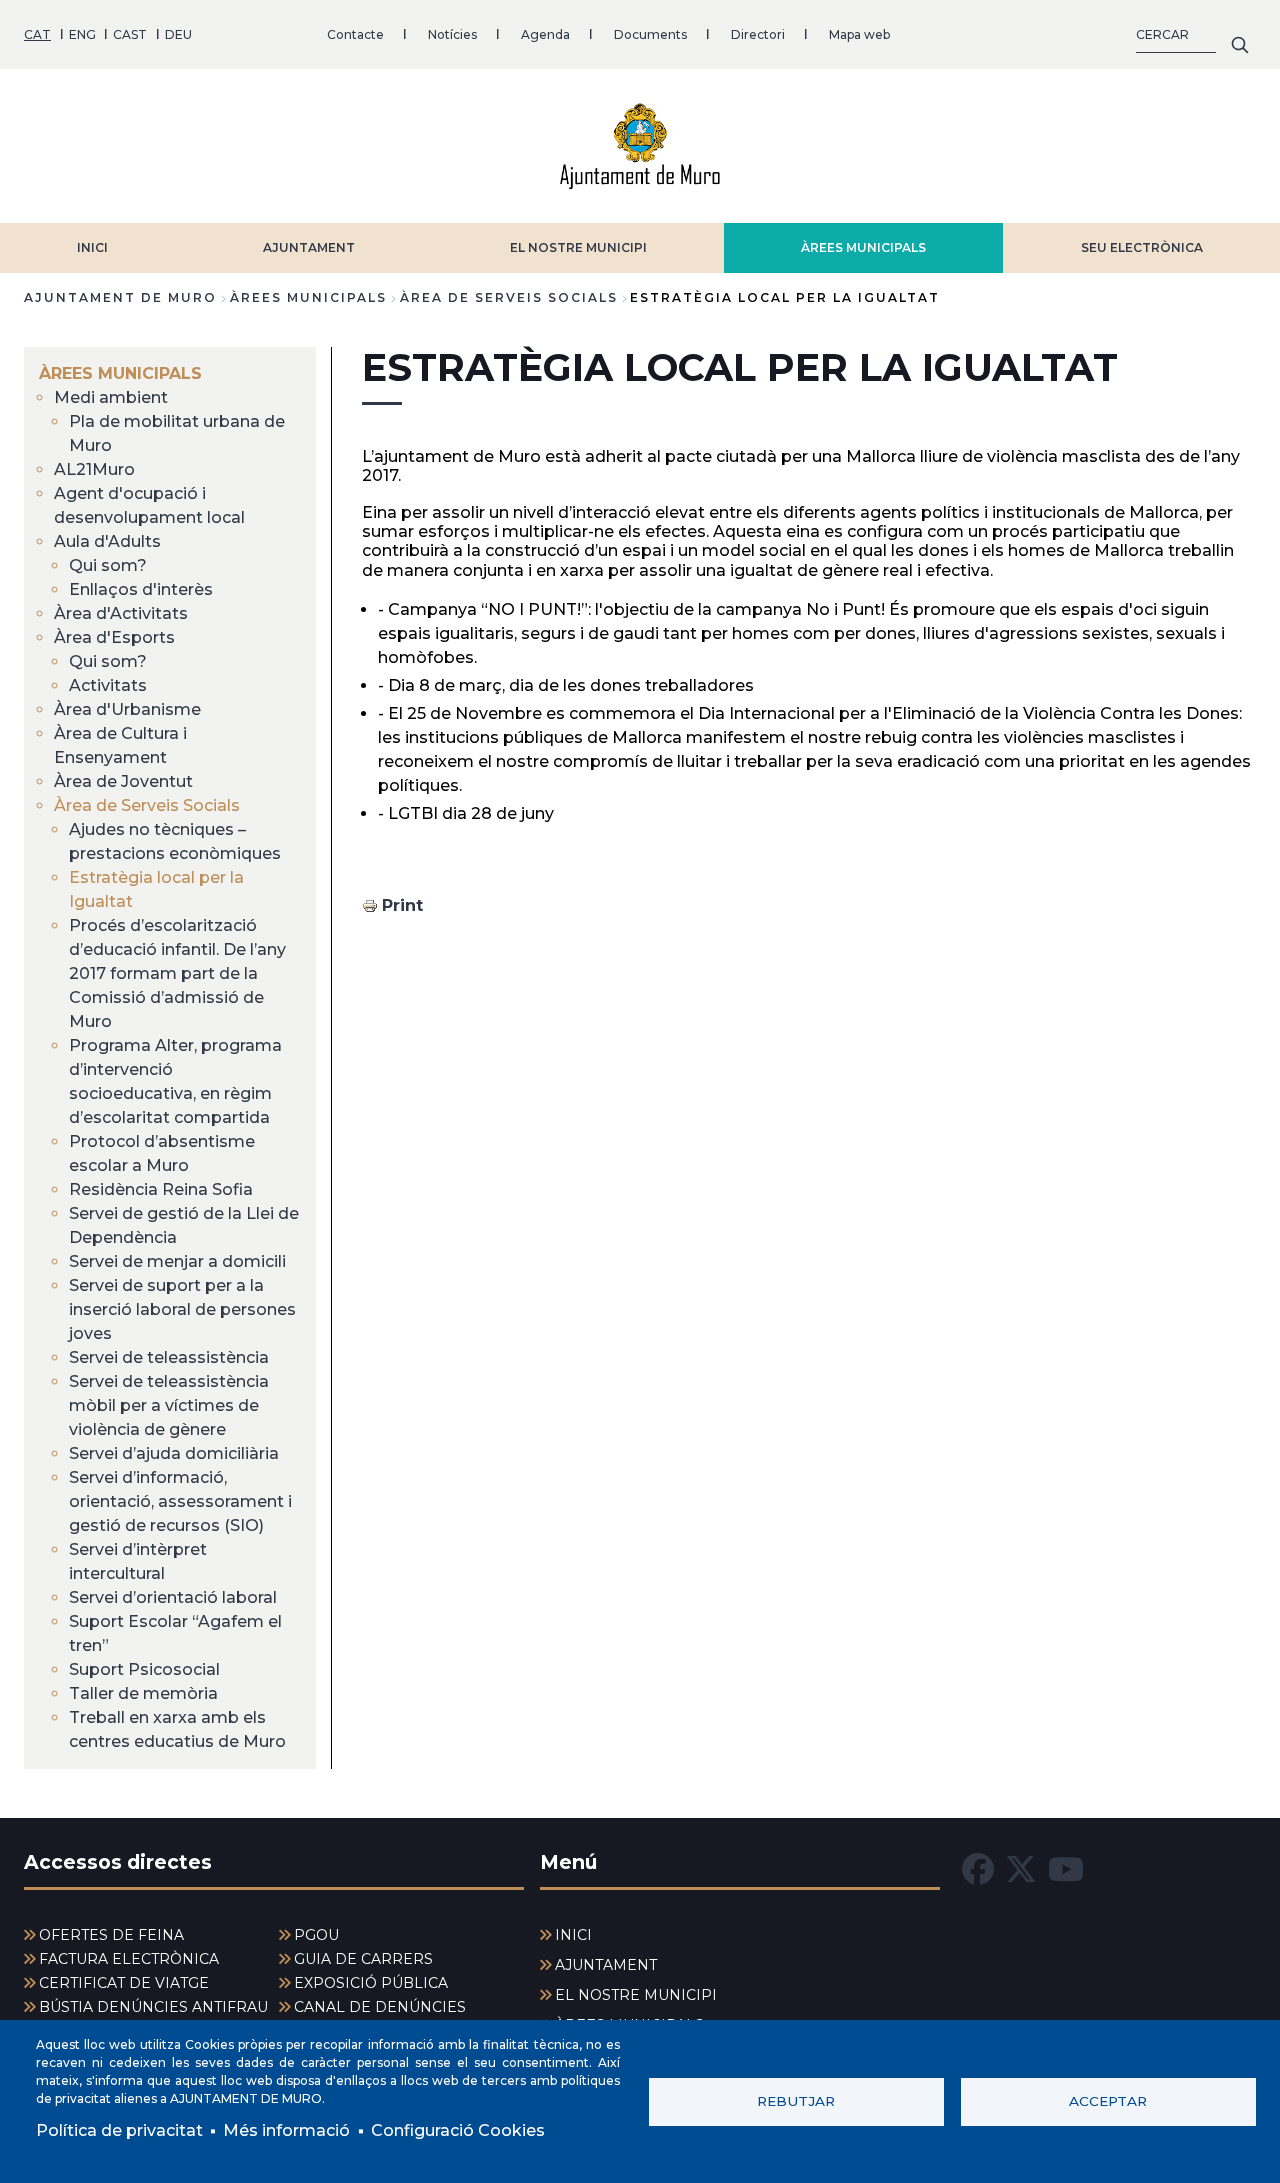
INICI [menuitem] (573, 1935)
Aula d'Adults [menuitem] (107, 541)
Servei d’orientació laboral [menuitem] (173, 1597)
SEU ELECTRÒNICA (1142, 247)
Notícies (452, 34)
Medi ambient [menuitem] (111, 397)
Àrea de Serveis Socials (509, 297)
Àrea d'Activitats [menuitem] (121, 613)
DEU (178, 34)
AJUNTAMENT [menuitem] (606, 1965)
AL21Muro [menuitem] (94, 469)
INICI (92, 247)
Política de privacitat (119, 2130)
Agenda (545, 34)
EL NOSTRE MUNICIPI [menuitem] (636, 1995)
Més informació (286, 2130)
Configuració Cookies (458, 2130)
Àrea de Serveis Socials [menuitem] (147, 805)
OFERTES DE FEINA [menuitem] (111, 1935)
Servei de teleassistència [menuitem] (169, 1357)
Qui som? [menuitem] (108, 565)
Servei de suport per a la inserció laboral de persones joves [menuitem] (182, 1309)
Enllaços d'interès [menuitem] (141, 589)
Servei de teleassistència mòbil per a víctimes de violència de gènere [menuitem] (169, 1405)
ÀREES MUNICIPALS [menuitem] (120, 373)
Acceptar (1108, 2101)
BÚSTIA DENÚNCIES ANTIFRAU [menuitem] (153, 2007)
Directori (758, 34)
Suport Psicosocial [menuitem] (144, 1669)
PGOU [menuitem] (316, 1935)
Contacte (355, 34)
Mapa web (859, 34)
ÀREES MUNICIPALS (863, 247)
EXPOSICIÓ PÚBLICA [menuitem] (371, 1983)
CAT (37, 34)
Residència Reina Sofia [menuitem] (161, 1189)
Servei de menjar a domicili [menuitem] (177, 1261)
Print (402, 905)
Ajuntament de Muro (120, 297)
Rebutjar (796, 2101)
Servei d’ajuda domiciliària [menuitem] (174, 1453)
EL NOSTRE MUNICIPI (578, 247)
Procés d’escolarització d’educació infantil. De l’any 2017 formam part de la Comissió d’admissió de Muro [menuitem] (177, 973)
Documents (650, 34)
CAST (130, 34)
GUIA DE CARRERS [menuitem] (363, 1959)
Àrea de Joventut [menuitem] (123, 781)
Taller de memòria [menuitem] (143, 1693)
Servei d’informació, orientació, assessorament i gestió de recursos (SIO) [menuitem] (180, 1501)
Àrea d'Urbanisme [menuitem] (127, 709)
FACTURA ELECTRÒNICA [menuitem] (129, 1959)
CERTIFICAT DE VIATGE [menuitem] (124, 1983)
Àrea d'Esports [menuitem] (114, 637)
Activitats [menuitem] (108, 685)
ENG (82, 34)
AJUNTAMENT (309, 247)
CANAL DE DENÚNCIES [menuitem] (380, 2007)
